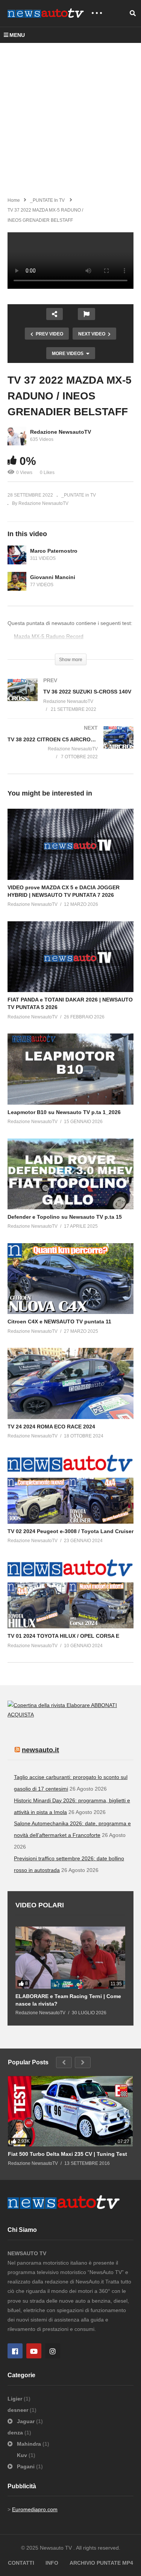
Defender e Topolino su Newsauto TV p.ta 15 (65, 1217)
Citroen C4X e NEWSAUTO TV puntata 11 (59, 1322)
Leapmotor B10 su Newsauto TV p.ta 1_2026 (64, 1112)
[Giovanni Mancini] (17, 581)
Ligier (16, 2399)
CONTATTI (21, 2563)
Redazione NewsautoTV (61, 432)
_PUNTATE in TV (79, 495)
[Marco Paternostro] (17, 555)
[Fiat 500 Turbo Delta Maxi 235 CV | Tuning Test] (70, 2111)
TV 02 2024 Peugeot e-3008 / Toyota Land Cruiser (70, 1531)
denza (16, 2433)
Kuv (23, 2455)
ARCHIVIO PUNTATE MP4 (101, 2563)
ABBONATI (104, 1705)
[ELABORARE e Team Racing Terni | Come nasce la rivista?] (70, 1957)
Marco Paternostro (54, 551)
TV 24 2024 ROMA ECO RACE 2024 (51, 1427)
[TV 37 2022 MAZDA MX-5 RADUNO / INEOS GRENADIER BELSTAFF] (70, 844)
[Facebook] (15, 2351)
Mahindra (29, 2444)
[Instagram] (53, 2351)
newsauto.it (40, 1750)
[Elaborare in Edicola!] (49, 1705)
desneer (19, 2410)
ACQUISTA (21, 1715)
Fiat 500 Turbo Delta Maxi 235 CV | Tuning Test (67, 2154)
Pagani (26, 2466)
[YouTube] (34, 2351)
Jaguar (26, 2421)
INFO (52, 2563)
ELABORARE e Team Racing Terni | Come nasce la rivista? (68, 2000)
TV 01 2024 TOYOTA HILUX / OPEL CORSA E (63, 1636)
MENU (17, 35)
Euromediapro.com (35, 2509)
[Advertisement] (70, 117)
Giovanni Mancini (53, 577)
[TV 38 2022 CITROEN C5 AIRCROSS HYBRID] (70, 750)
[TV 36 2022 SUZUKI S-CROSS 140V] (70, 702)
